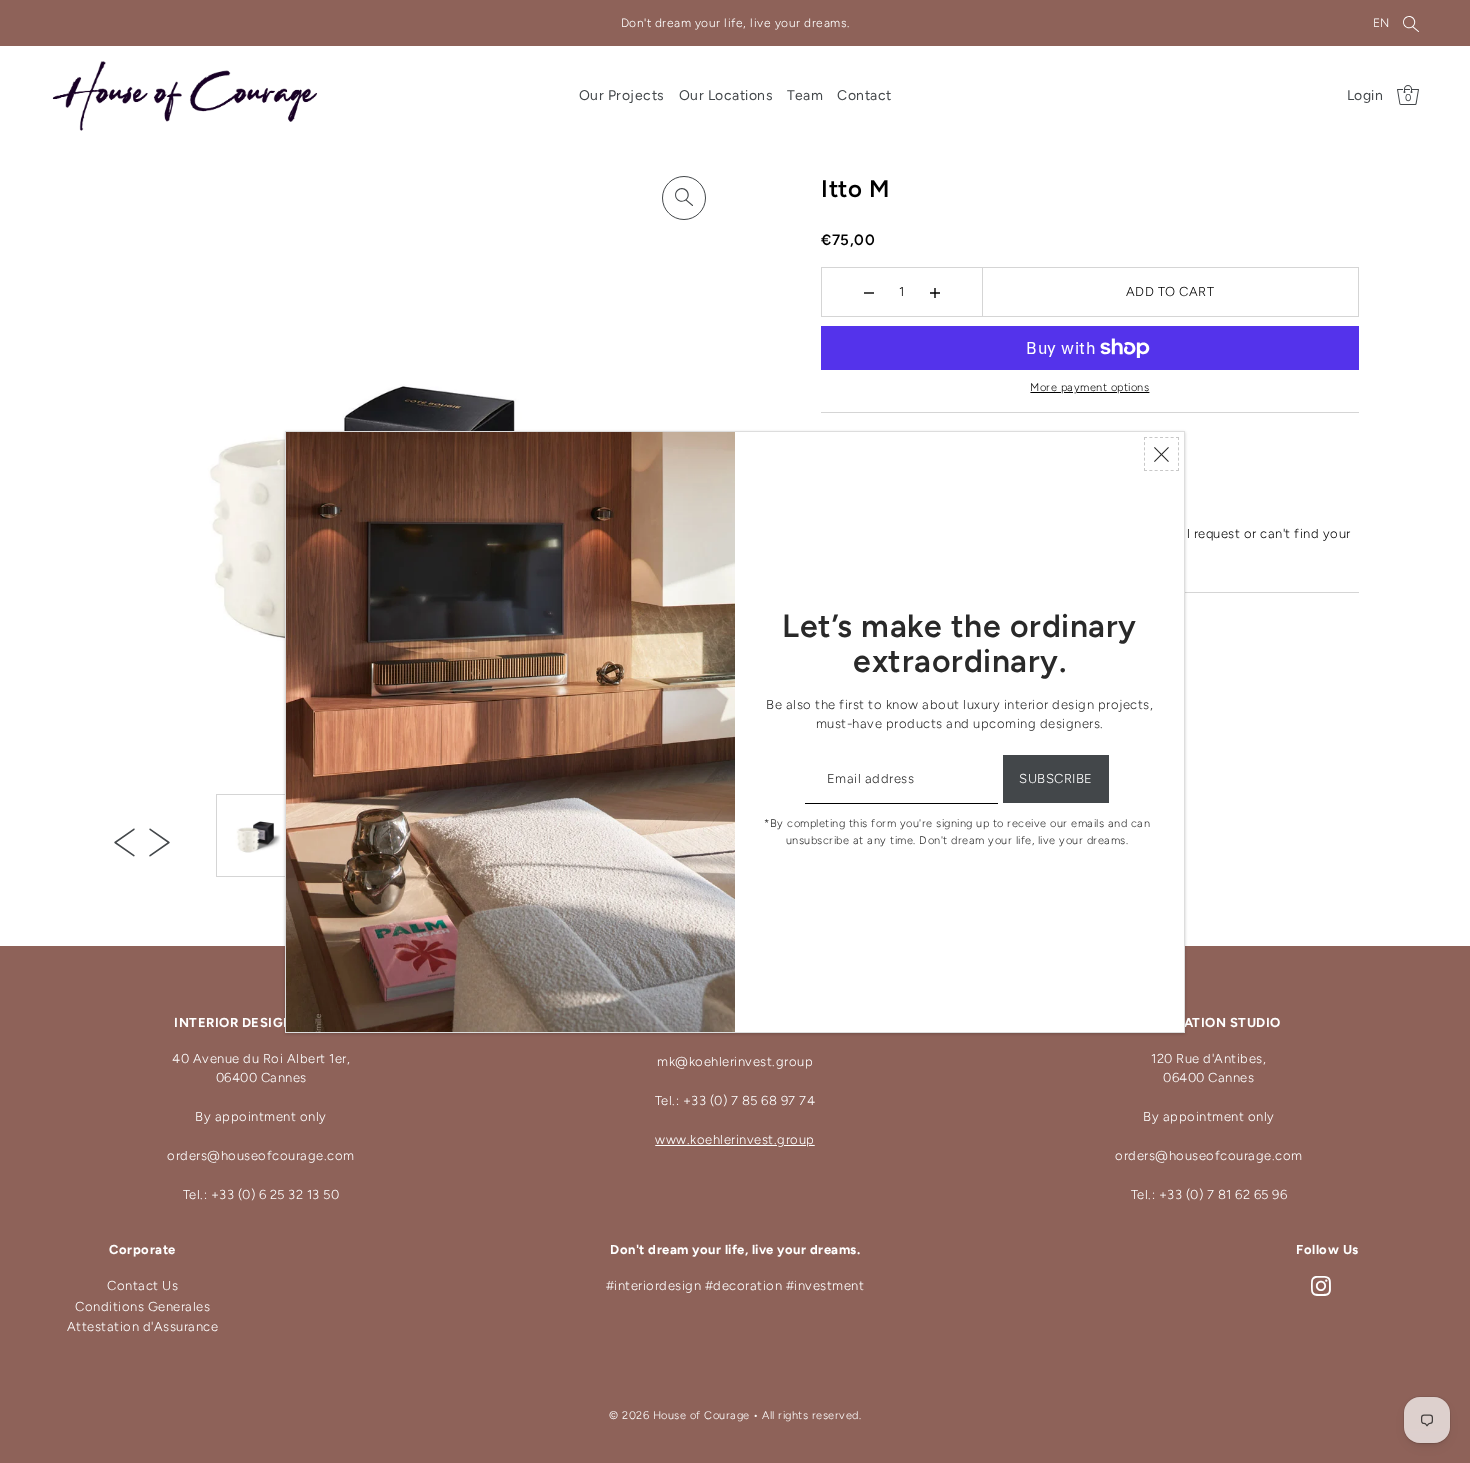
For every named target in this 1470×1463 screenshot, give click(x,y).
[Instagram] (1321, 1286)
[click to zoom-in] (684, 198)
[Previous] (124, 842)
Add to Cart (1170, 291)
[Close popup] (1161, 454)
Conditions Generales (142, 1306)
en (1381, 23)
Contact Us (142, 1285)
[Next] (159, 842)
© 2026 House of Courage (679, 1415)
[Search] (1411, 23)
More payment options (1089, 387)
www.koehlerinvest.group (735, 1139)
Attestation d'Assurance (143, 1326)
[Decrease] (869, 292)
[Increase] (935, 292)
